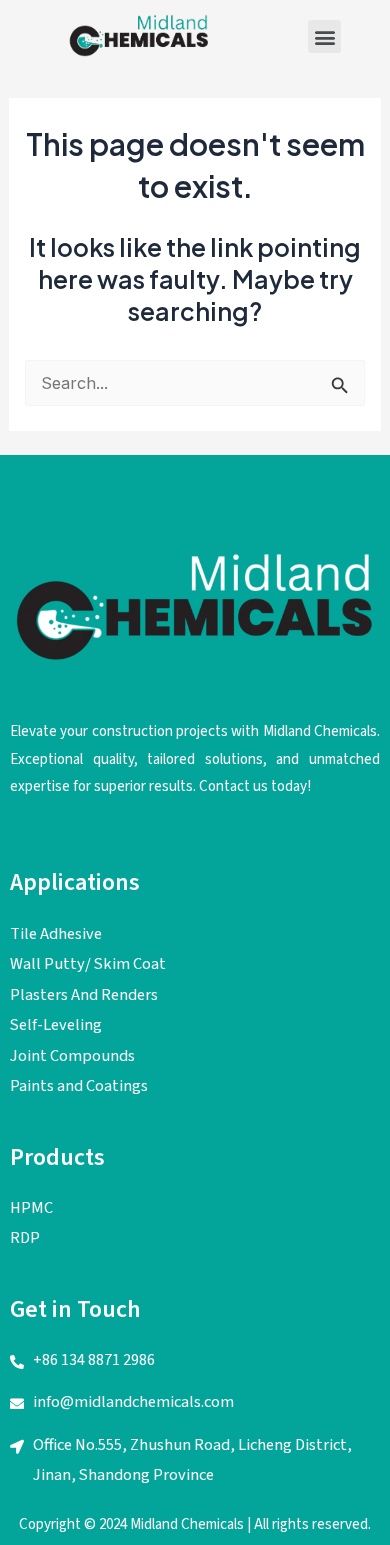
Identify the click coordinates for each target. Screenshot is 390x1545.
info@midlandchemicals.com (133, 1402)
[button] (324, 36)
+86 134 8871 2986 (94, 1360)
